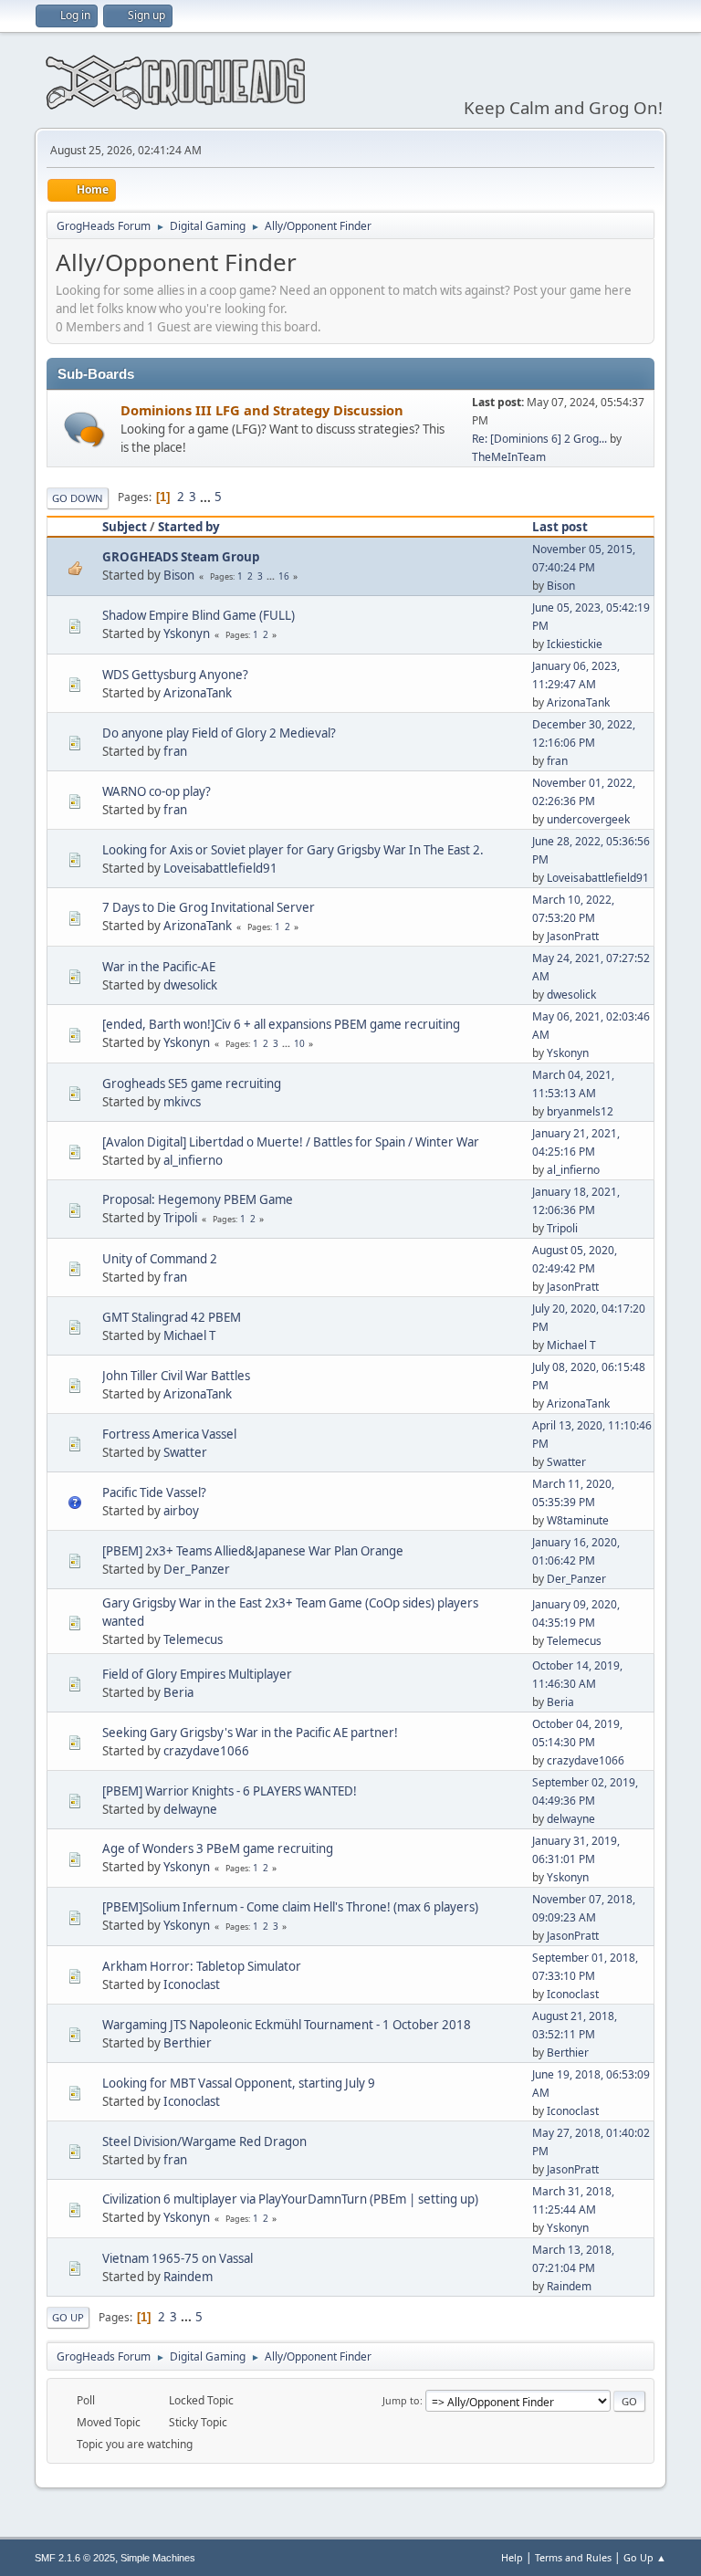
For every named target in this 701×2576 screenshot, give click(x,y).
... (207, 497)
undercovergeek (588, 819)
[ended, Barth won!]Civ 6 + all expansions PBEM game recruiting (281, 1024)
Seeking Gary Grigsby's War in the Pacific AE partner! (250, 1733)
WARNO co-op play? (157, 791)
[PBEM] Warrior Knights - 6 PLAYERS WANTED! (230, 1791)
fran (175, 751)
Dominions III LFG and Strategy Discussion (262, 410)
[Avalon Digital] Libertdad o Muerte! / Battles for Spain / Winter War (291, 1142)
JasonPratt (573, 936)
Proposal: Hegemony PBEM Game (198, 1199)
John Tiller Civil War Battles (176, 1376)
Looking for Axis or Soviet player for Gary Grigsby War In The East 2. (293, 850)
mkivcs (182, 1102)
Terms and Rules (573, 2557)
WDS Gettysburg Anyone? (175, 675)
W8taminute (578, 1520)
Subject (125, 527)
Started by (189, 527)
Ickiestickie (575, 644)
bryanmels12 (580, 1111)
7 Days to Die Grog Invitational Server (209, 907)
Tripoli (180, 1218)
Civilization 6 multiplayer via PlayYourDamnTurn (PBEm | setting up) (290, 2199)
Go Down (78, 498)
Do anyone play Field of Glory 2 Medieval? (219, 733)
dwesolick (190, 985)
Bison (179, 575)
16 (284, 576)
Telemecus (193, 1639)
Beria (178, 1692)
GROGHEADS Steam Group (181, 557)
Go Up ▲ (645, 2557)
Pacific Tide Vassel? (154, 1492)
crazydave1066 (206, 1751)
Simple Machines (158, 2558)
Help (512, 2557)
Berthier (188, 2043)
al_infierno (193, 1160)
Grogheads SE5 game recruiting (192, 1084)
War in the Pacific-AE (159, 967)
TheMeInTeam (509, 457)
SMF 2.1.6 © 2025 (75, 2558)
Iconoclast (192, 1984)
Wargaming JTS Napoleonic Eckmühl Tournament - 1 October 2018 (287, 2025)
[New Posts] (84, 429)
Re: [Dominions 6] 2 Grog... (539, 439)
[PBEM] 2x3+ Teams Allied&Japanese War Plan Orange (253, 1551)
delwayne (190, 1809)
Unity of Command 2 (160, 1259)
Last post (560, 527)
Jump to (401, 2400)
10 (299, 1043)
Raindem (188, 2277)
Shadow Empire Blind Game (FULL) (199, 615)
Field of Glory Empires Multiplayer (197, 1674)
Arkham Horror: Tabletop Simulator (202, 1966)
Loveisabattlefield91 (220, 868)
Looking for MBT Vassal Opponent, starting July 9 (239, 2083)
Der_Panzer (197, 1569)
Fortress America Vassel (169, 1434)
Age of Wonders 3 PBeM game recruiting (218, 1848)
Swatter (185, 1452)
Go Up (68, 2317)
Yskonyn (187, 634)
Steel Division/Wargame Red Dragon (204, 2141)
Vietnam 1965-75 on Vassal (178, 2258)
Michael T (189, 1335)
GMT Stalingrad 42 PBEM (172, 1317)
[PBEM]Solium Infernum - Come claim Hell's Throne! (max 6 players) (290, 1907)
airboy (181, 1511)
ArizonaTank (198, 693)
